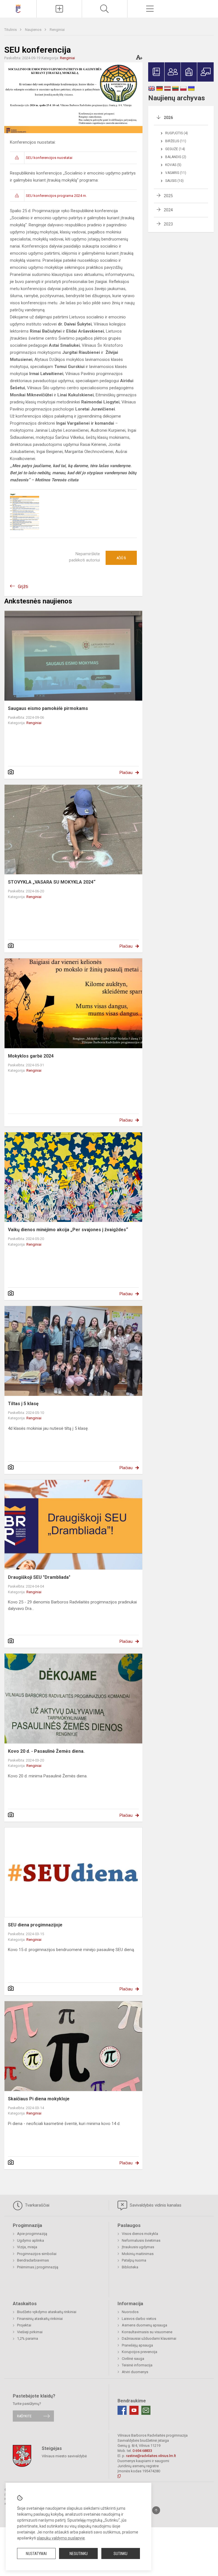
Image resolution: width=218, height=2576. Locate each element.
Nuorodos (130, 2312)
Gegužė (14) (175, 149)
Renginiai (57, 30)
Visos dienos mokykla (140, 2234)
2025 (168, 196)
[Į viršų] (156, 2510)
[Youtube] (134, 2410)
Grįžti (23, 587)
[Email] (146, 2410)
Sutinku (120, 2554)
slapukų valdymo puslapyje (61, 2538)
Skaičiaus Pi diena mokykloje (39, 2099)
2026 (168, 118)
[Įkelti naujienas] (59, 9)
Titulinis (11, 30)
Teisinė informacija (137, 2365)
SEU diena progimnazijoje (35, 1925)
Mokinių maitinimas (138, 2254)
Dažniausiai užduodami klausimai (149, 2338)
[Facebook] (122, 2410)
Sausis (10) (174, 181)
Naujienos (34, 30)
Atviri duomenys (135, 2372)
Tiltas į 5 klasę (23, 1404)
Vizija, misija (27, 2247)
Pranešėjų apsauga (137, 2345)
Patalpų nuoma (134, 2260)
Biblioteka (130, 2267)
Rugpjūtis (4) (177, 133)
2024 (168, 210)
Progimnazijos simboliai (37, 2254)
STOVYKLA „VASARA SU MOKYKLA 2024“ (52, 882)
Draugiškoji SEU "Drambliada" (39, 1577)
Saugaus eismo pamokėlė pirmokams (48, 708)
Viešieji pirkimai (30, 2332)
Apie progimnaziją (32, 2234)
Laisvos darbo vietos (139, 2319)
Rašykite (24, 2416)
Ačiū (121, 558)
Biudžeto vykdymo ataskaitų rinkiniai (47, 2312)
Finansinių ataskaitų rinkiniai (40, 2319)
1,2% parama (28, 2338)
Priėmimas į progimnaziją (38, 2267)
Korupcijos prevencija (140, 2352)
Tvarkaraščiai (37, 2205)
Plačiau (126, 773)
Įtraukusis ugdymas (138, 2247)
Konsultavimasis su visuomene (147, 2332)
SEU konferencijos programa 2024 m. (56, 196)
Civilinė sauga (133, 2359)
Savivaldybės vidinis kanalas (155, 2205)
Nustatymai (36, 2554)
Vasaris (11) (176, 173)
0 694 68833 (142, 2451)
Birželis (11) (176, 141)
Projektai (24, 2325)
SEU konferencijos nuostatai (49, 158)
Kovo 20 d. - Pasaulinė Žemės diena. (46, 1751)
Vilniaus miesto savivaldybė (64, 2456)
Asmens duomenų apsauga (144, 2325)
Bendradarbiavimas (33, 2260)
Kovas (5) (173, 165)
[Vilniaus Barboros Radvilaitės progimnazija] (18, 8)
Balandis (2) (176, 157)
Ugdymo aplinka (31, 2240)
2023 (168, 224)
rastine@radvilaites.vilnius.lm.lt (151, 2456)
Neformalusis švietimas (141, 2240)
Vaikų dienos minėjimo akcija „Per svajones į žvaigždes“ (68, 1230)
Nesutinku (79, 2554)
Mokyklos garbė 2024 (31, 1056)
